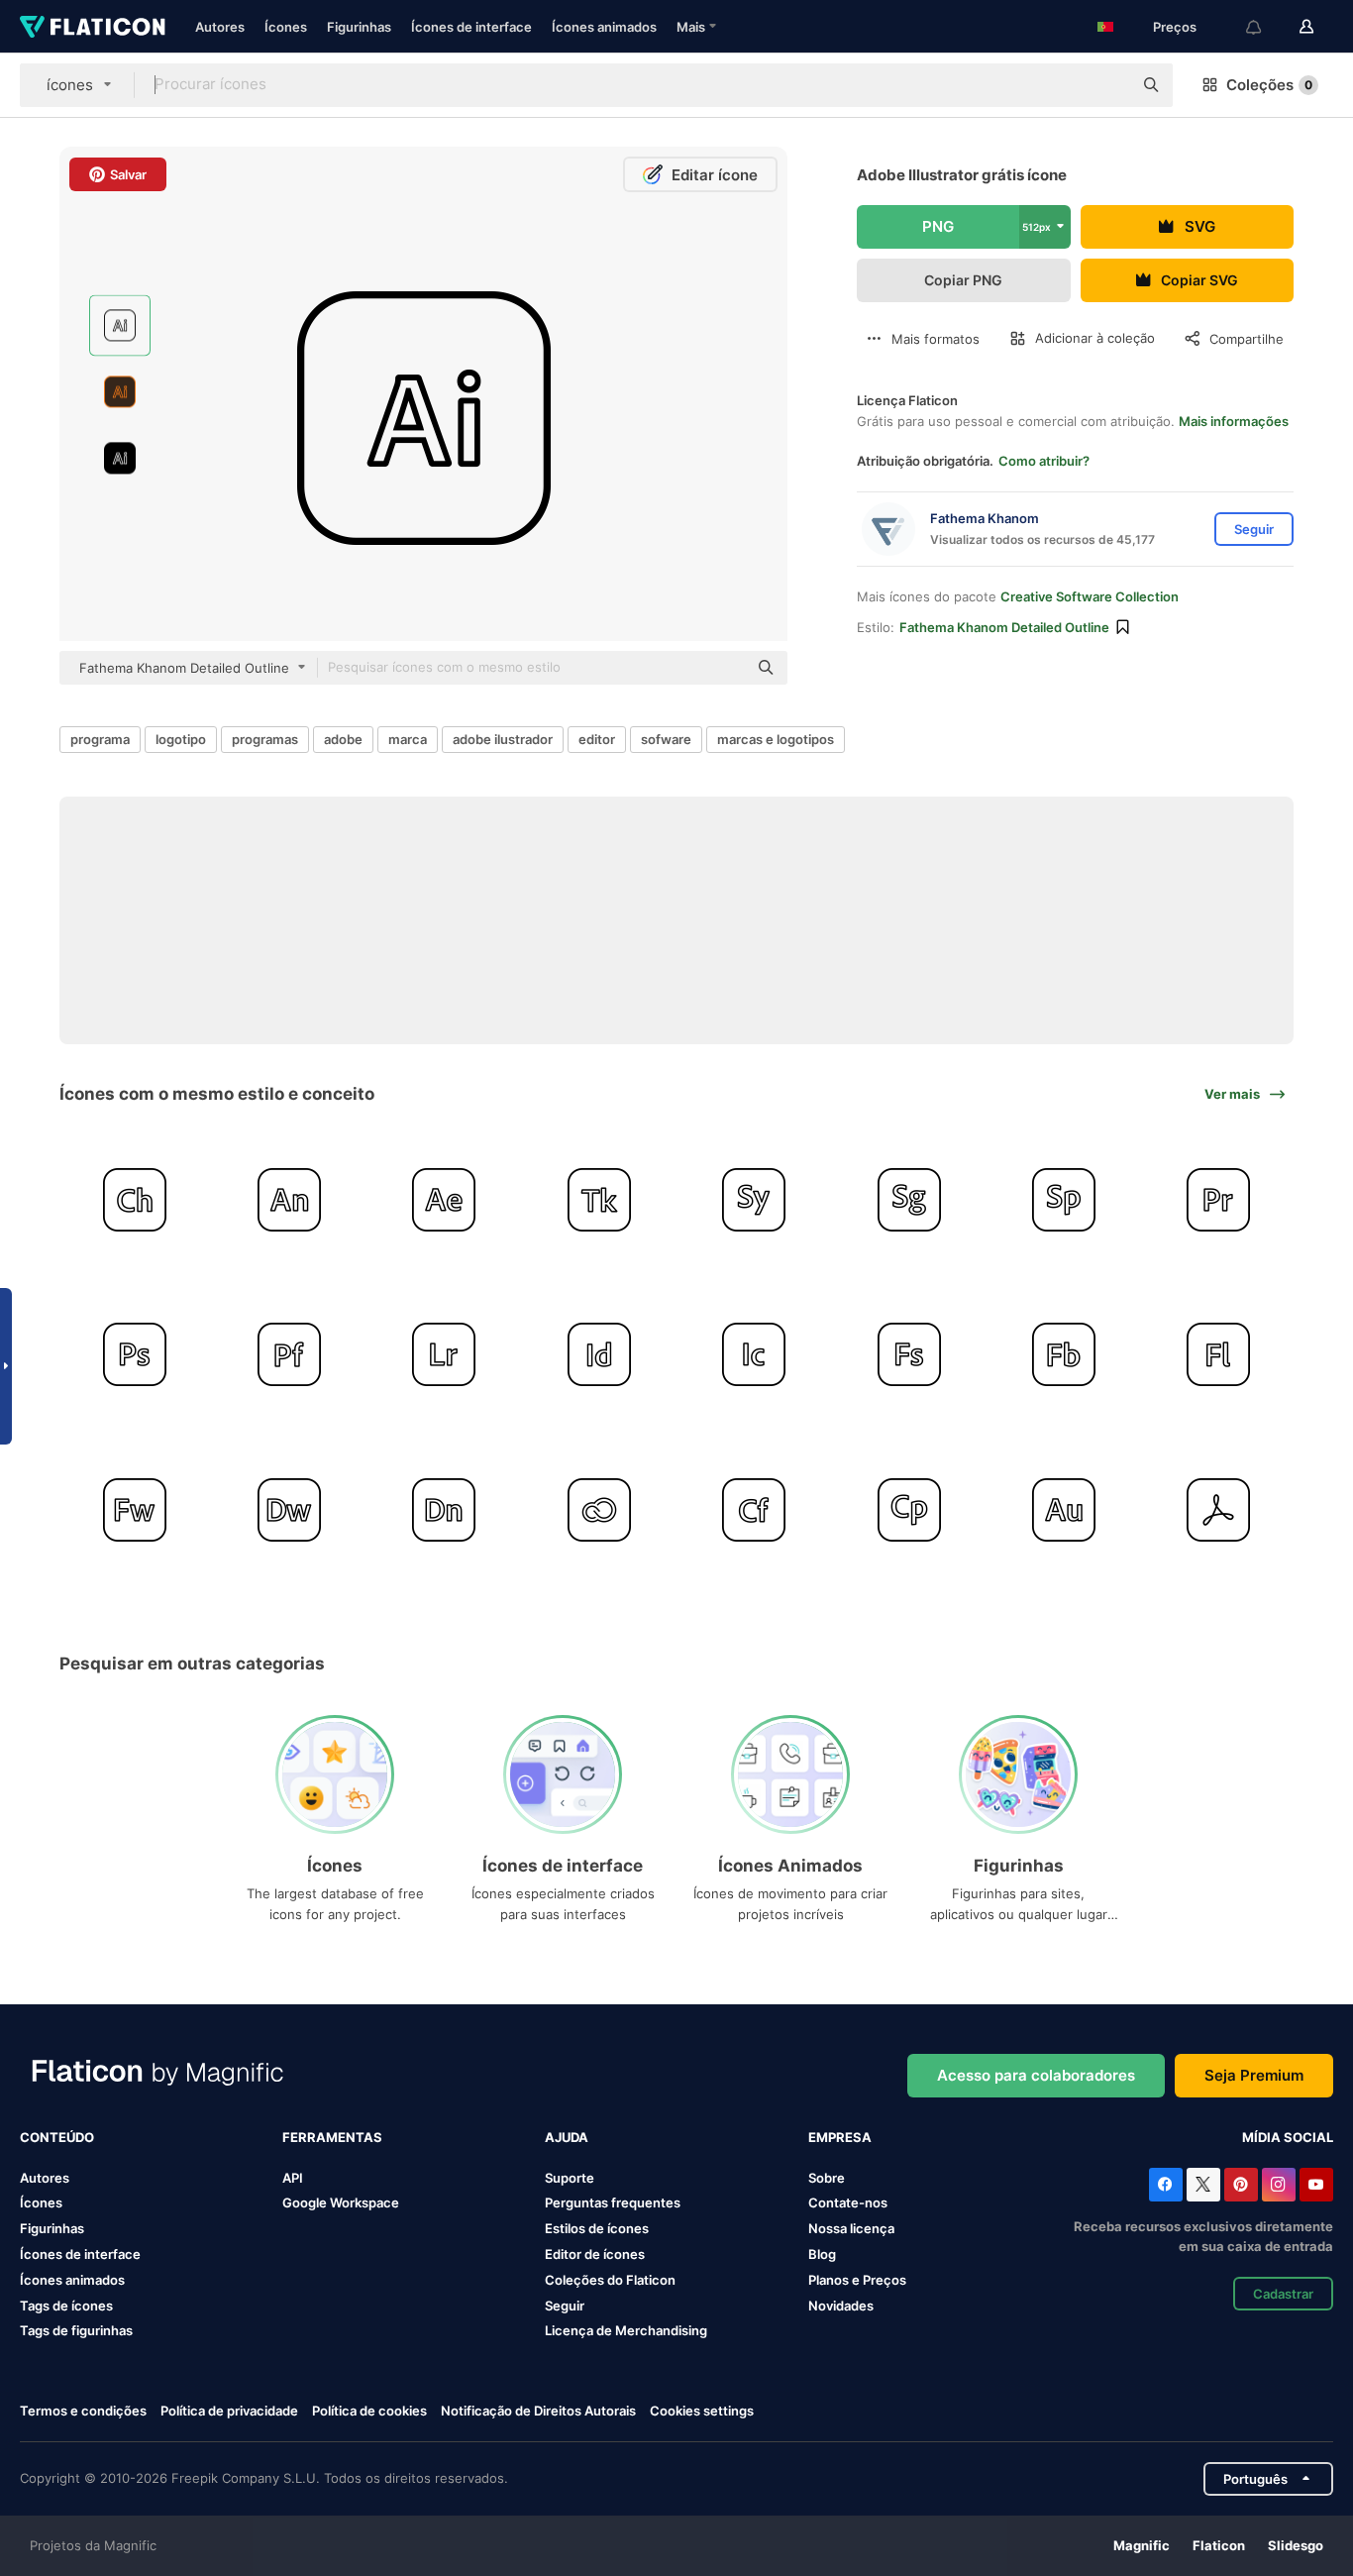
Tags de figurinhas (76, 2330)
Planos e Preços (857, 2280)
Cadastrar (1283, 2294)
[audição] (1063, 1509)
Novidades (841, 2306)
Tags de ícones (66, 2306)
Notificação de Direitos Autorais (538, 2411)
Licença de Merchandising (626, 2330)
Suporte (570, 2178)
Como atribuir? (1044, 461)
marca (408, 739)
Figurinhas (359, 27)
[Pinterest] (1241, 2185)
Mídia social (1288, 2137)
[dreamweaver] (289, 1509)
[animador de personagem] (134, 1199)
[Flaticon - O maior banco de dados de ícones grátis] (93, 27)
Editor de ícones (595, 2254)
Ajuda (567, 2137)
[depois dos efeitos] (444, 1199)
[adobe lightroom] (444, 1355)
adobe (343, 739)
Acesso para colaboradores (1036, 2075)
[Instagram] (1279, 2185)
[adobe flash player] (1219, 1355)
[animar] (289, 1199)
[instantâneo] (1063, 1355)
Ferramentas (332, 2137)
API (293, 2178)
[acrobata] (1219, 1509)
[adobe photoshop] (134, 1355)
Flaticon (1219, 2545)
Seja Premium (1254, 2075)
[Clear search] (1107, 85)
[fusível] (909, 1355)
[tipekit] (599, 1199)
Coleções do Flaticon (610, 2280)
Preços (1175, 27)
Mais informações (1234, 421)
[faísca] (1063, 1199)
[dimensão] (444, 1509)
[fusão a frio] (754, 1509)
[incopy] (754, 1355)
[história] (754, 1199)
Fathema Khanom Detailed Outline (1004, 627)
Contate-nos (848, 2202)
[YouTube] (1316, 2185)
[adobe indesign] (599, 1355)
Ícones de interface (471, 27)
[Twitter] (1203, 2185)
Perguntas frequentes (613, 2202)
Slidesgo (1296, 2545)
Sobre (827, 2178)
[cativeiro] (909, 1509)
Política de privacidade (229, 2411)
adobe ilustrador (503, 739)
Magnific (1142, 2545)
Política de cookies (369, 2411)
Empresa (840, 2137)
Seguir (565, 2306)
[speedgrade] (909, 1199)
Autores (220, 27)
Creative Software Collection (1090, 596)
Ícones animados (604, 27)
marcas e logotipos (776, 739)
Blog (822, 2254)
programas (265, 739)
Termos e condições (83, 2411)
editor (597, 739)
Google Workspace (341, 2202)
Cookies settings (702, 2411)
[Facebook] (1166, 2185)
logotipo (181, 739)
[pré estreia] (1219, 1199)
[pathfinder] (289, 1355)
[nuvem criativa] (599, 1509)
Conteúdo (57, 2137)
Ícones (286, 27)
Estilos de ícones (597, 2228)
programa (100, 739)
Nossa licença (851, 2228)
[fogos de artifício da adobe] (134, 1509)
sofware (666, 739)
